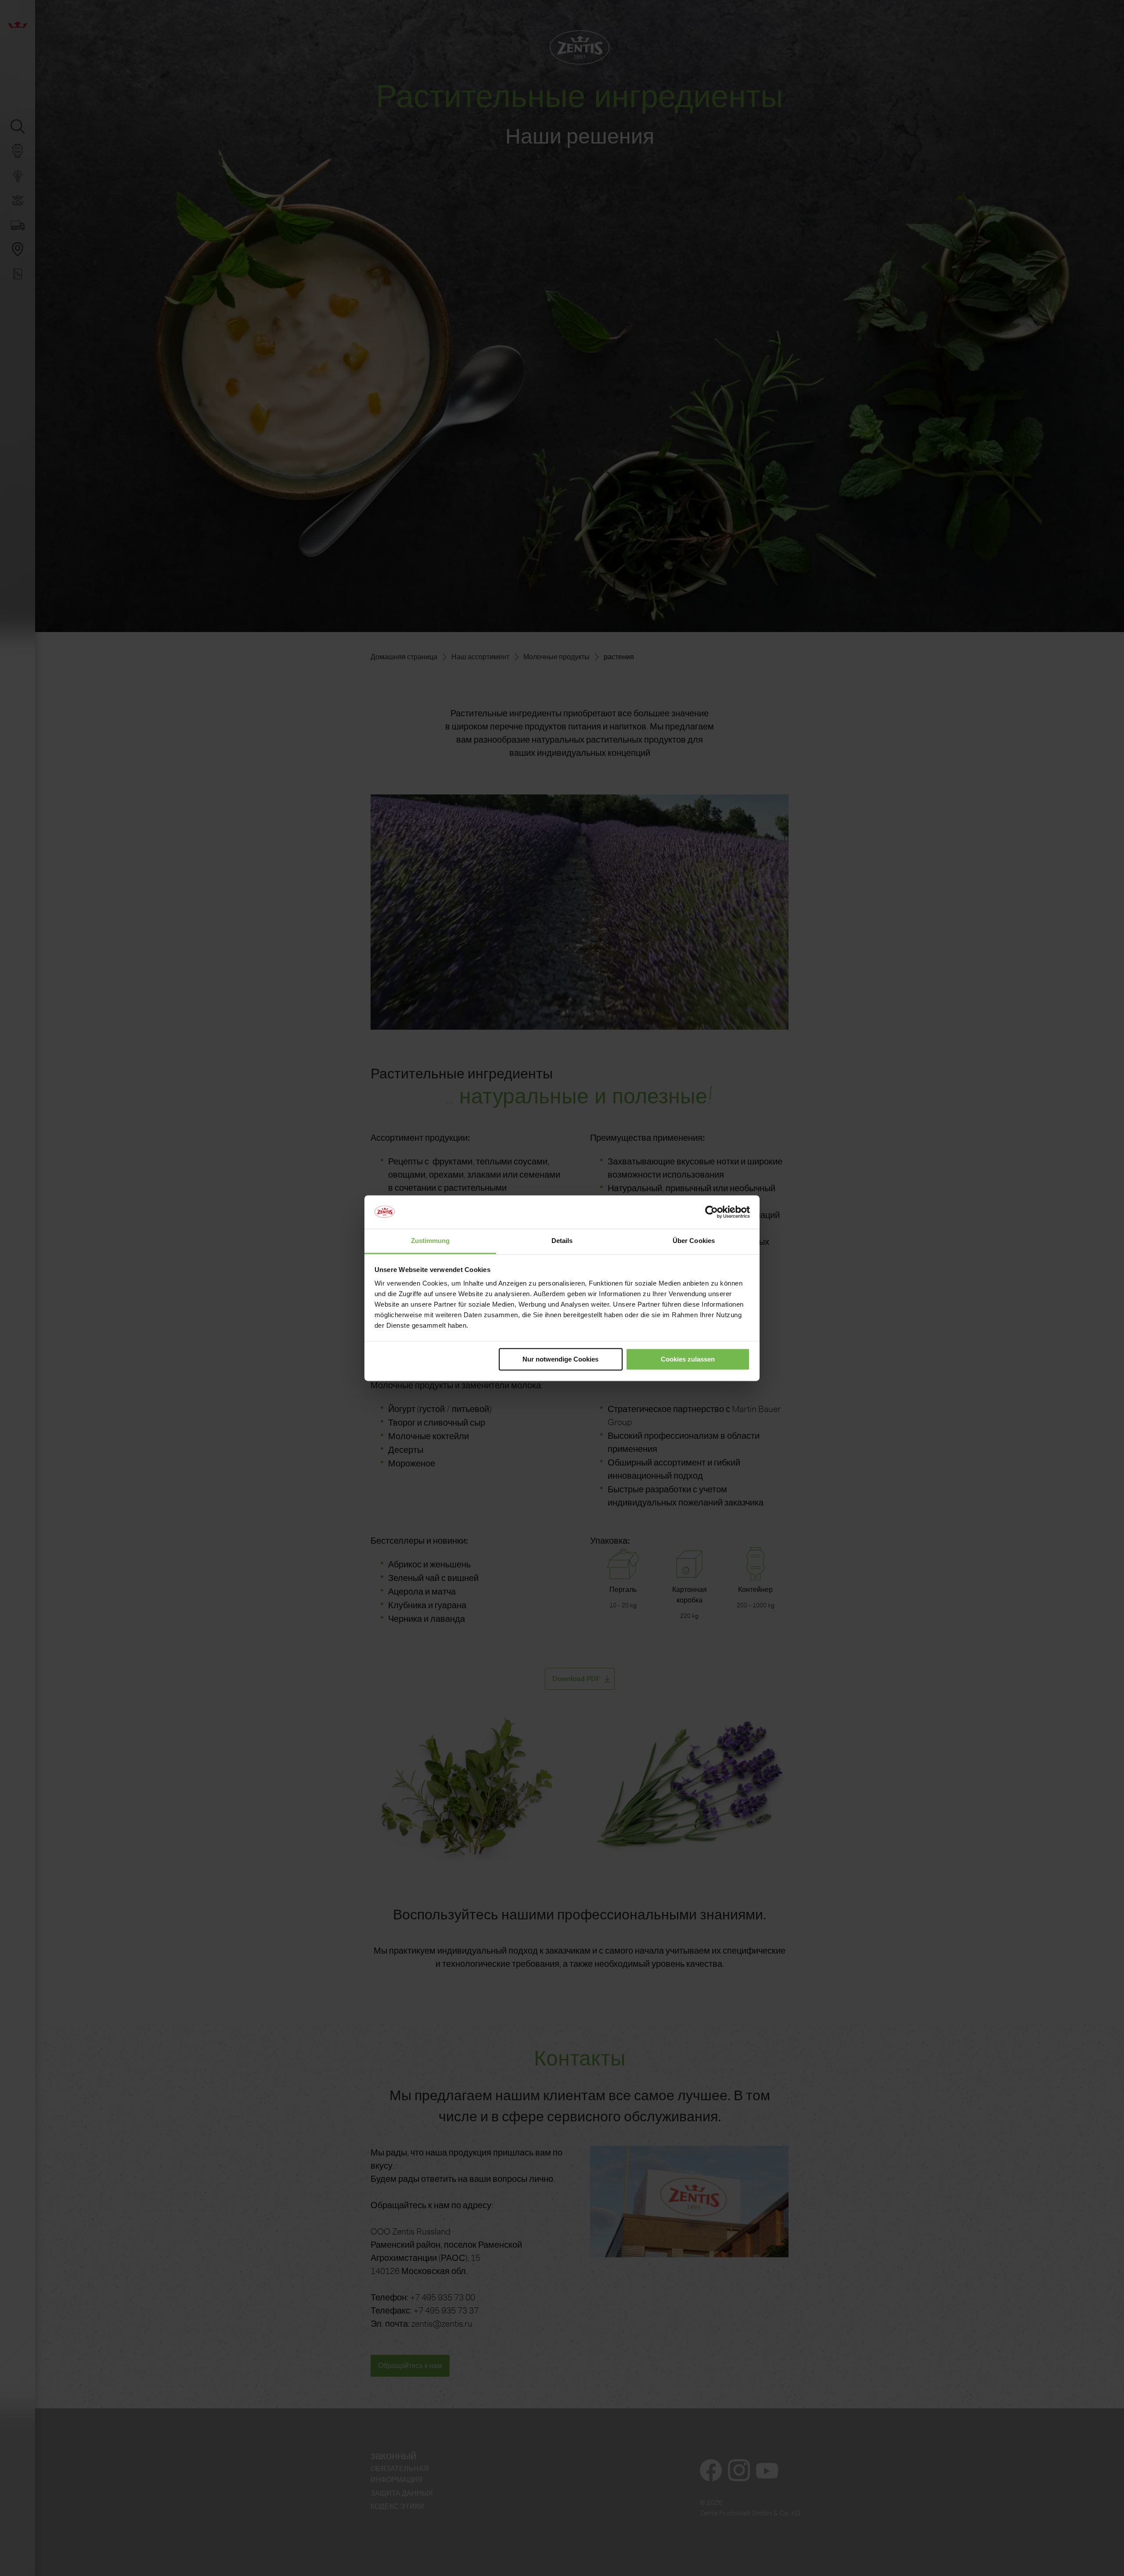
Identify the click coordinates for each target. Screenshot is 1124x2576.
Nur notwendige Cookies (560, 1359)
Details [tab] (562, 1241)
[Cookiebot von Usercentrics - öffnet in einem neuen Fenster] (712, 1212)
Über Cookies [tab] (694, 1241)
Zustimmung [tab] (431, 1241)
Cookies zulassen (688, 1359)
